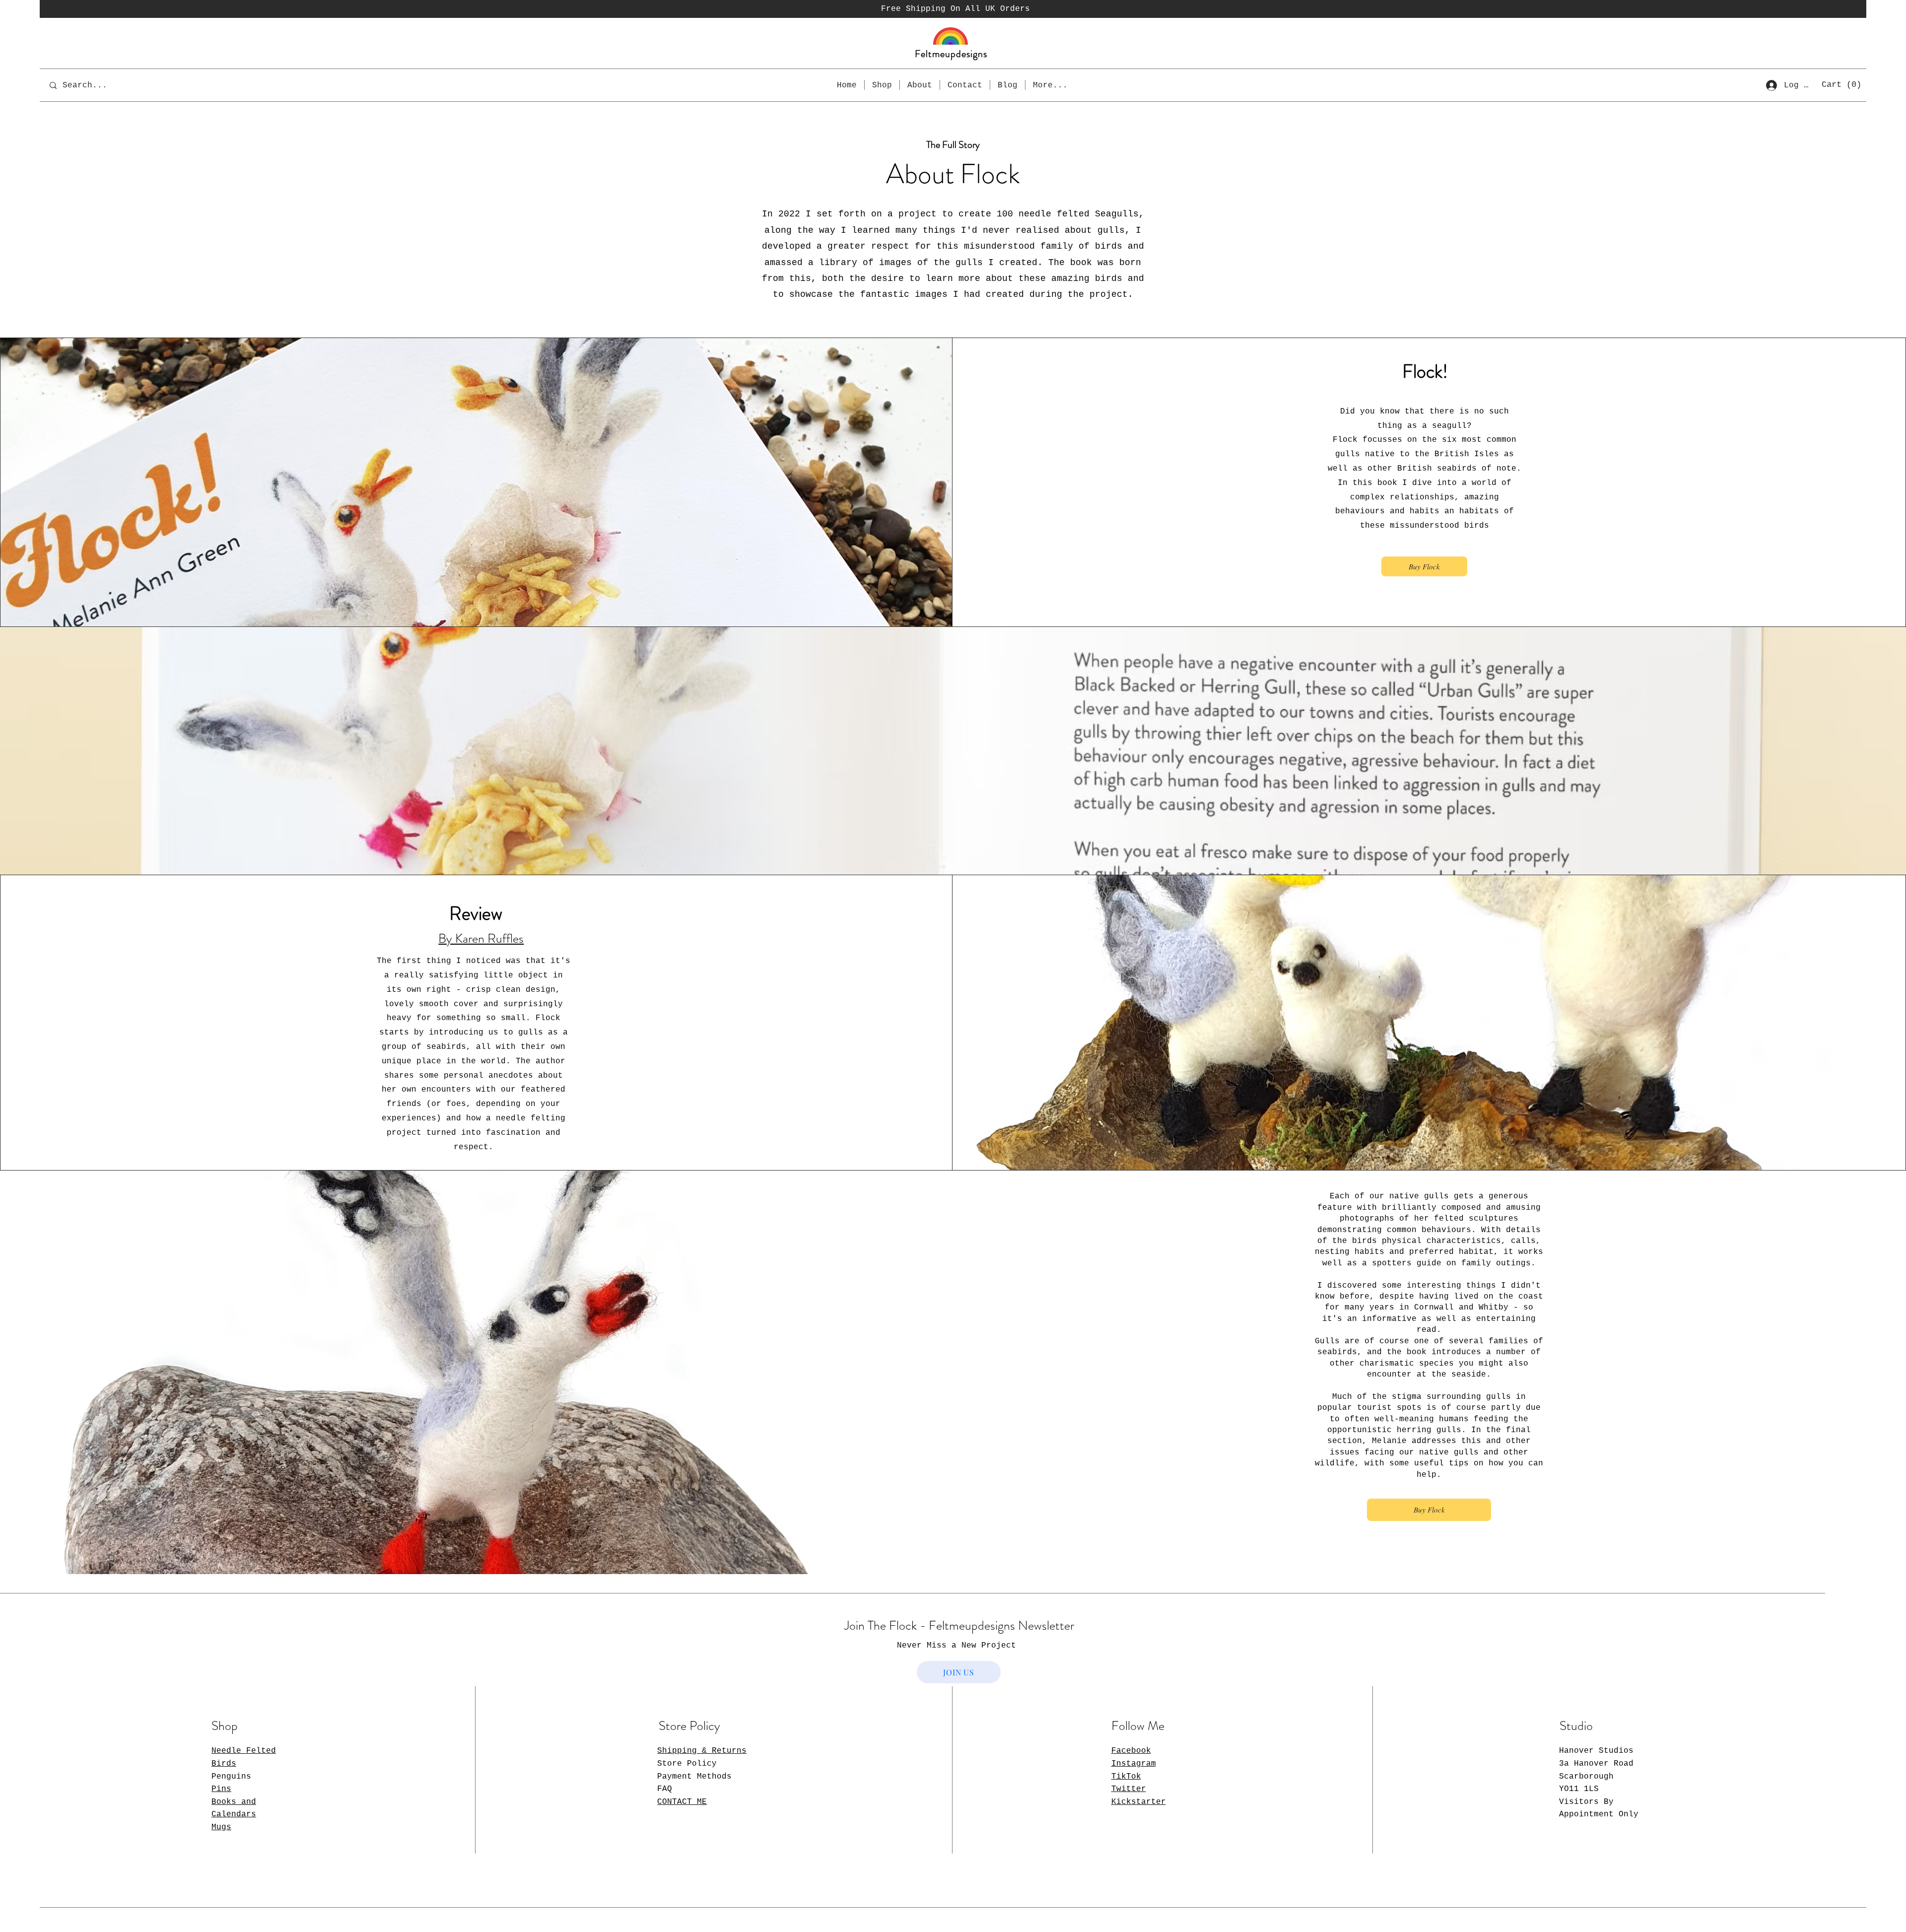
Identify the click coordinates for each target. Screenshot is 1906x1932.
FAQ (665, 1789)
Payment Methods (694, 1777)
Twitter (1129, 1789)
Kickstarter (1139, 1802)
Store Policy (687, 1764)
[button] (1842, 84)
